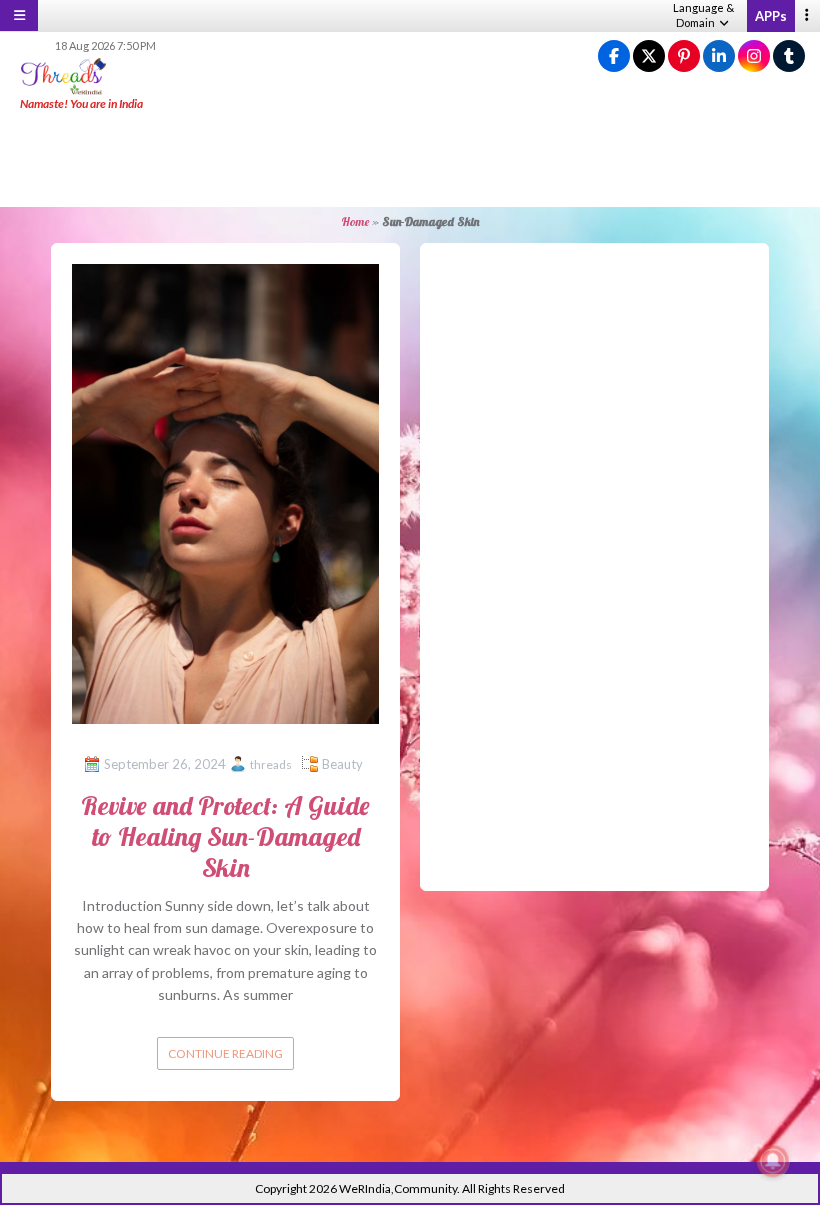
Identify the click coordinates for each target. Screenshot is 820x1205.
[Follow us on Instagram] (754, 56)
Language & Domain (703, 15)
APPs (771, 16)
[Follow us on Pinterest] (684, 56)
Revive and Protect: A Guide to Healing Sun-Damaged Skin (225, 836)
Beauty (342, 764)
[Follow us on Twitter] (649, 56)
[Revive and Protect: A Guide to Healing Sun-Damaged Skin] (225, 492)
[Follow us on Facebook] (614, 56)
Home (355, 221)
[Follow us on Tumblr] (789, 56)
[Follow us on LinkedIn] (719, 56)
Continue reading (225, 1053)
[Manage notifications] (773, 1161)
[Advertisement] (410, 160)
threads (271, 764)
